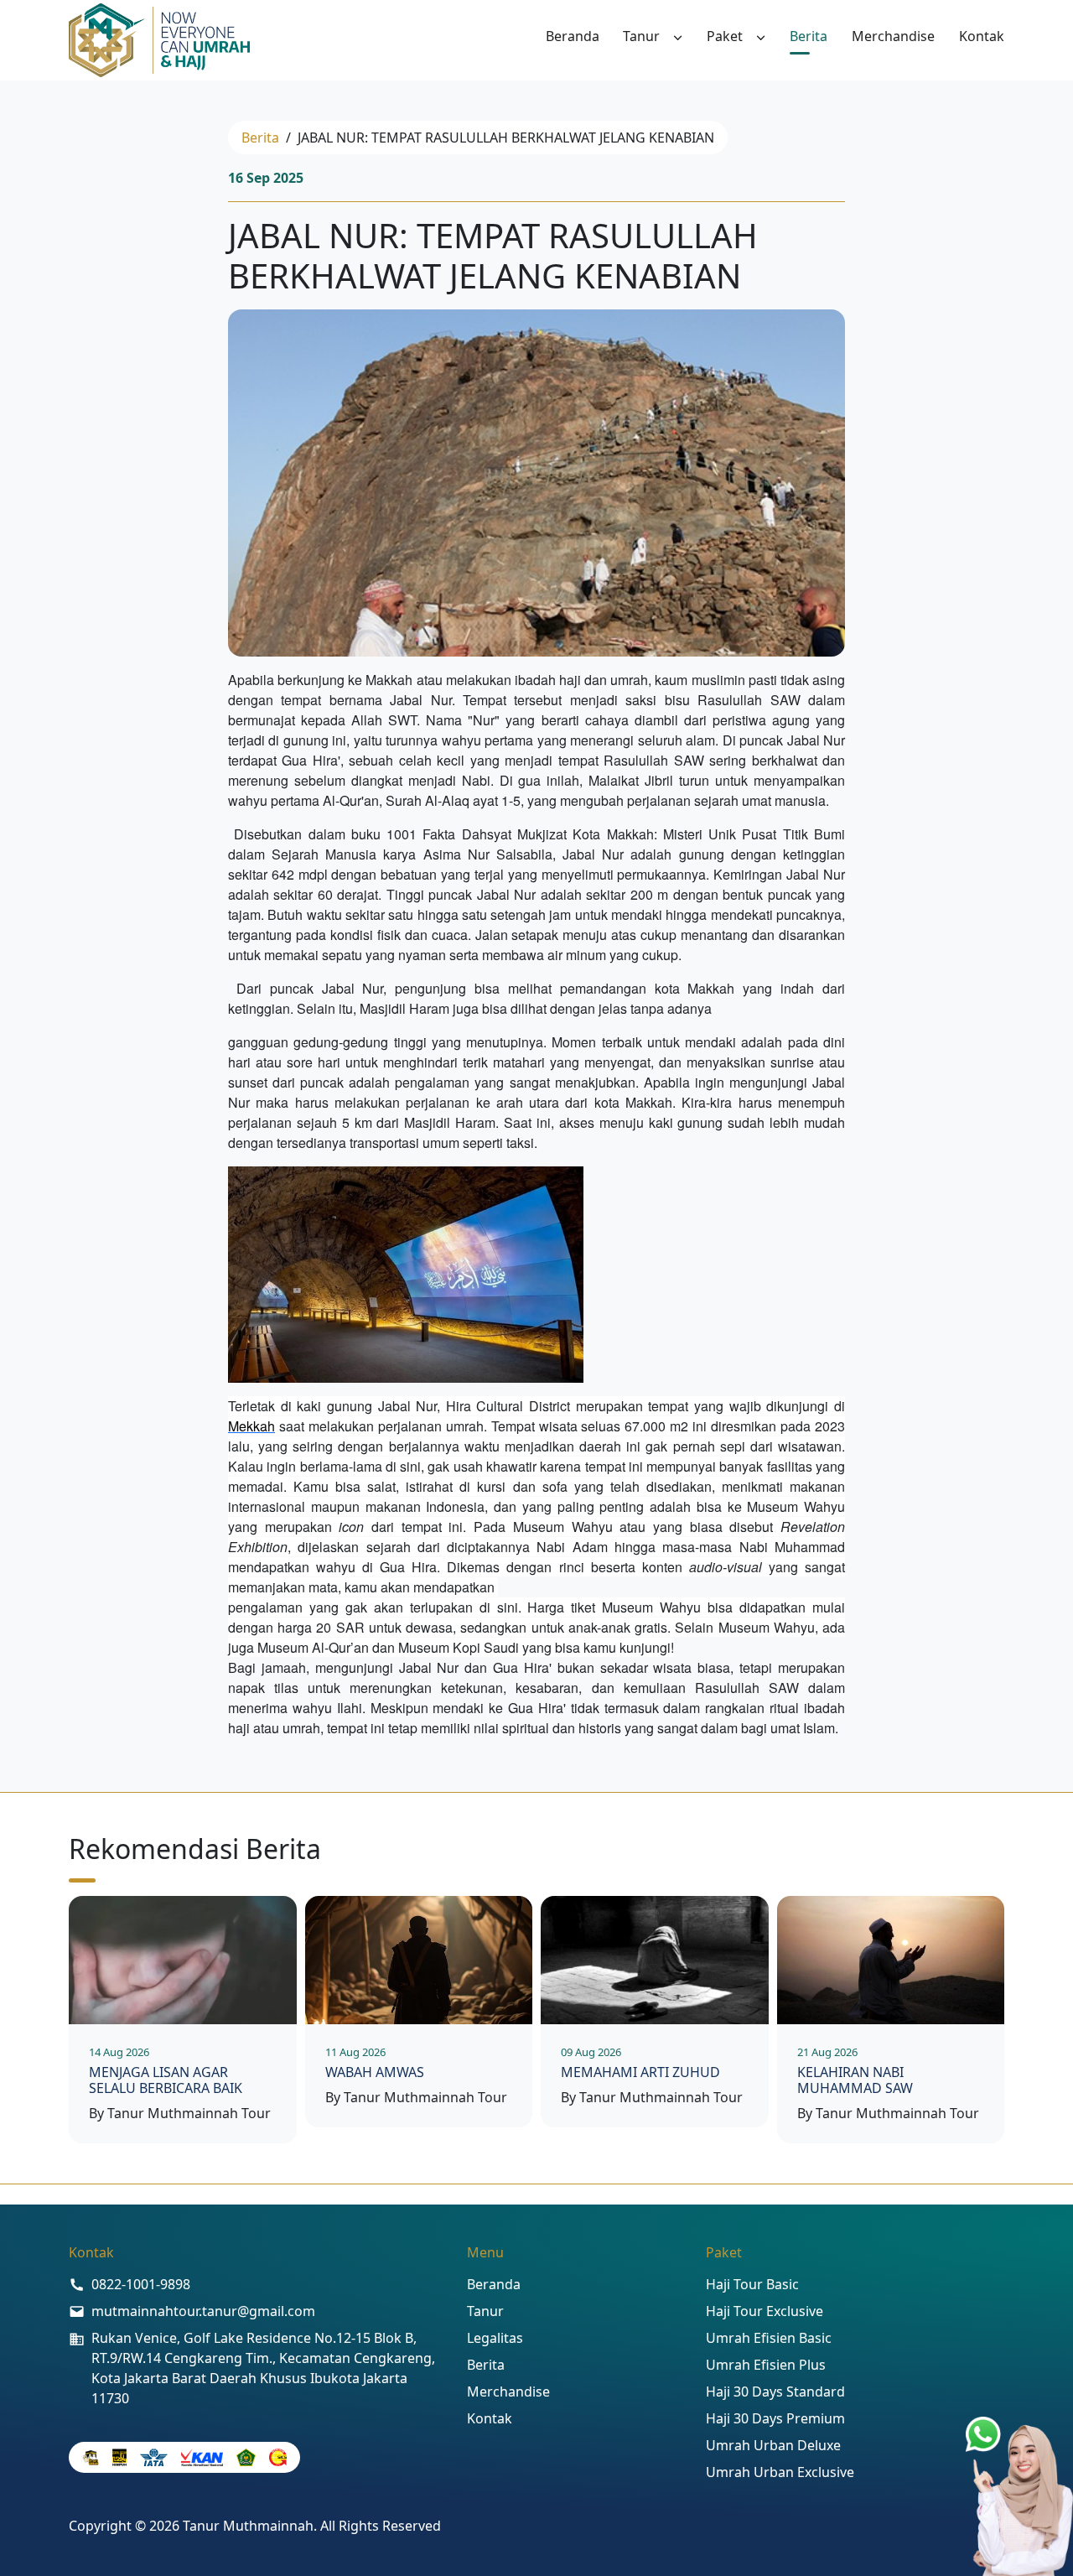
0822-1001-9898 (141, 2284)
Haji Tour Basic (752, 2284)
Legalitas (495, 2338)
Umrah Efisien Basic (769, 2338)
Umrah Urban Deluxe (773, 2445)
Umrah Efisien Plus (766, 2365)
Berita (809, 36)
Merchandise (893, 36)
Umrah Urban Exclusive (780, 2472)
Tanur (641, 36)
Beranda (573, 36)
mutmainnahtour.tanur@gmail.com (203, 2311)
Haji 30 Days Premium (775, 2418)
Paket (725, 36)
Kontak (982, 36)
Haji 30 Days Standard (775, 2392)
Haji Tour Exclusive (765, 2311)
